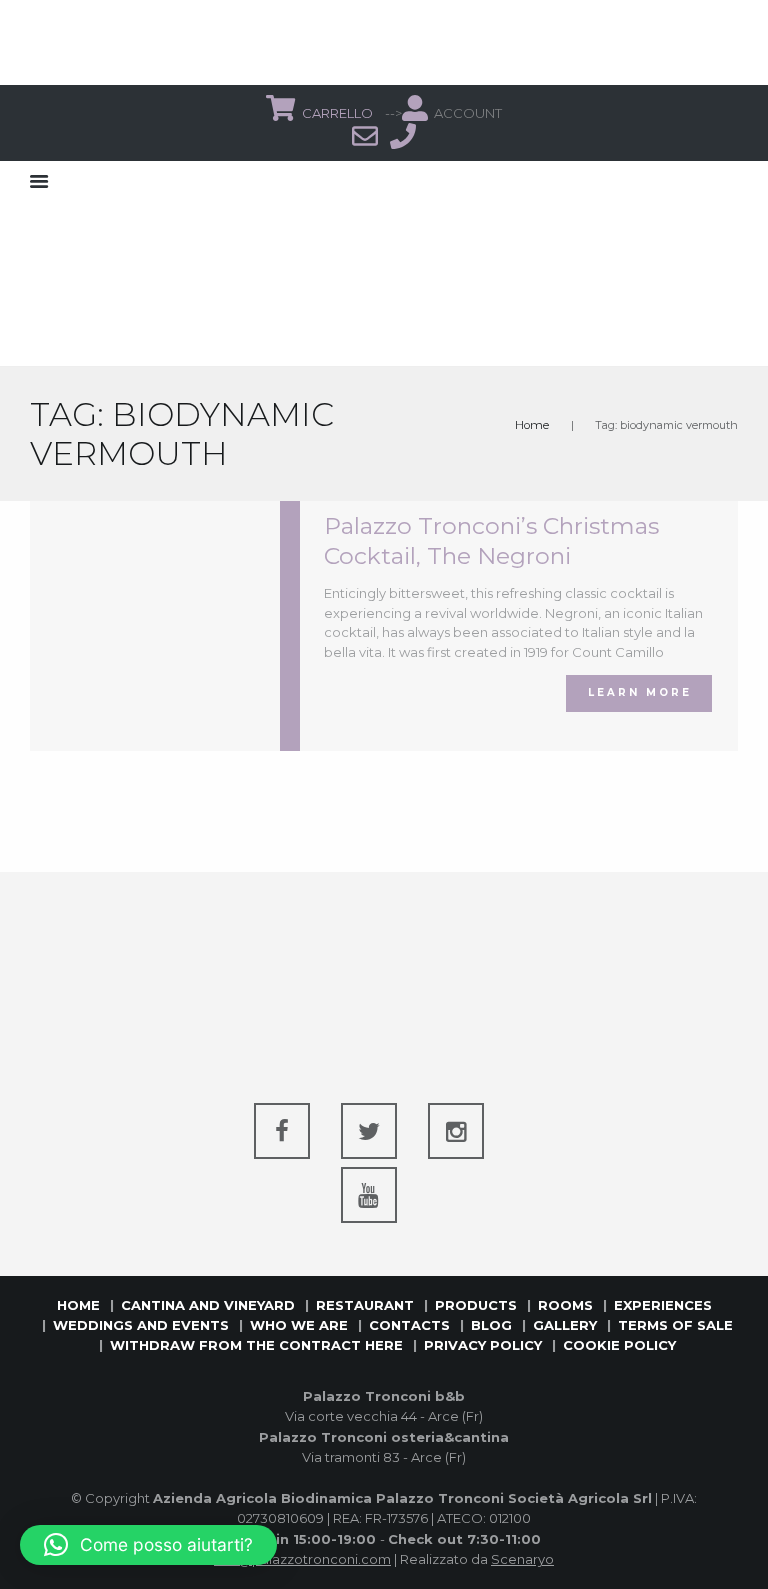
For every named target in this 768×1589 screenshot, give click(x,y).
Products (476, 1305)
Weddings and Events (141, 1325)
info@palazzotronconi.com (302, 1559)
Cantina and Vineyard (208, 1305)
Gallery (565, 1325)
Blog (491, 1325)
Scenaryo (522, 1559)
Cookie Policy (619, 1345)
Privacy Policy (483, 1345)
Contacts (409, 1325)
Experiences (663, 1305)
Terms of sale (675, 1325)
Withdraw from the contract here (256, 1345)
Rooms (565, 1305)
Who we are (299, 1325)
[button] (148, 1545)
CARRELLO (338, 113)
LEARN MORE (640, 692)
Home (532, 425)
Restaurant (365, 1305)
